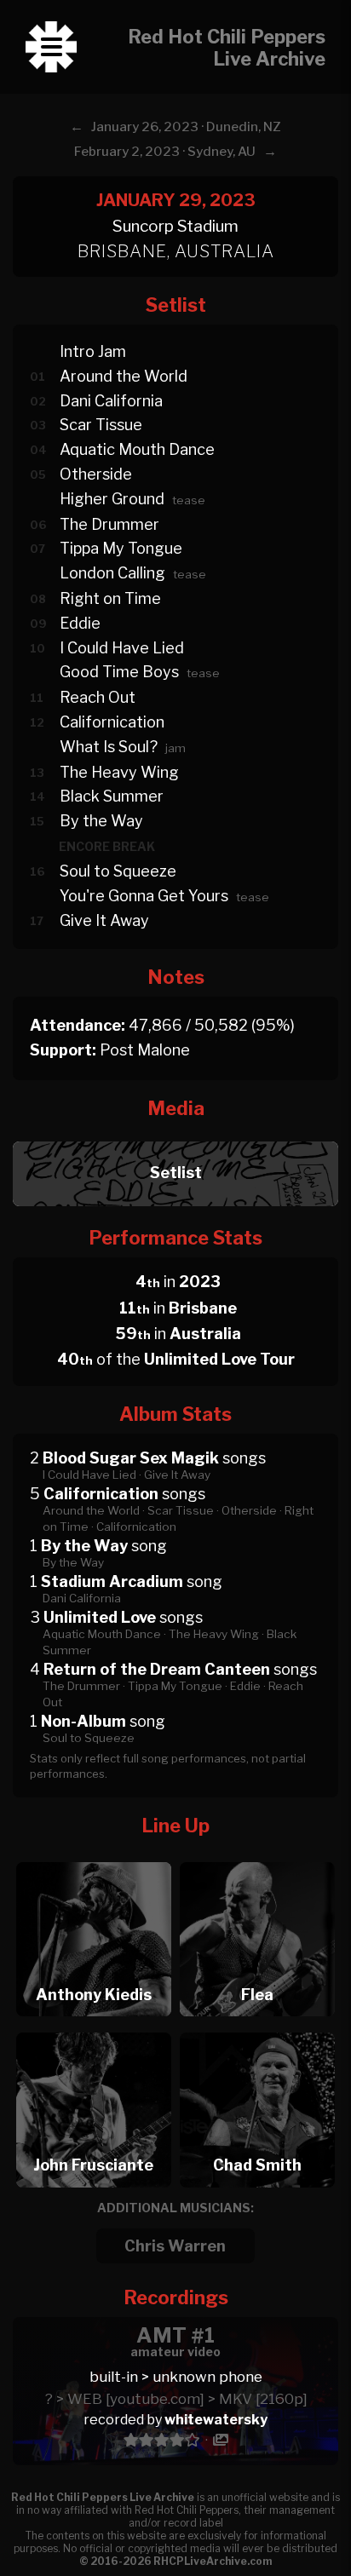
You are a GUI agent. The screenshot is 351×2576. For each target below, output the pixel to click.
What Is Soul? (109, 747)
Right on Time (110, 598)
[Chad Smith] (258, 2028)
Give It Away (104, 920)
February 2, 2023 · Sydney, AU (165, 152)
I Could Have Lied (122, 648)
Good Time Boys (119, 672)
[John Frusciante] (93, 2028)
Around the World (124, 376)
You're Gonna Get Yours (144, 896)
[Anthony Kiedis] (93, 1857)
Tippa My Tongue (121, 548)
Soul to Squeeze (118, 871)
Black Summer (112, 796)
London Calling (112, 573)
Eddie (80, 623)
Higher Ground (112, 499)
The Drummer (109, 524)
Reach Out (98, 697)
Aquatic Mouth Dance (137, 449)
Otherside (96, 474)
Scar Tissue (101, 425)
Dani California (111, 401)
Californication (112, 722)
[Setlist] (175, 1137)
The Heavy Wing (119, 772)
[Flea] (258, 1857)
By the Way (101, 821)
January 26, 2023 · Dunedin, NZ (186, 127)
